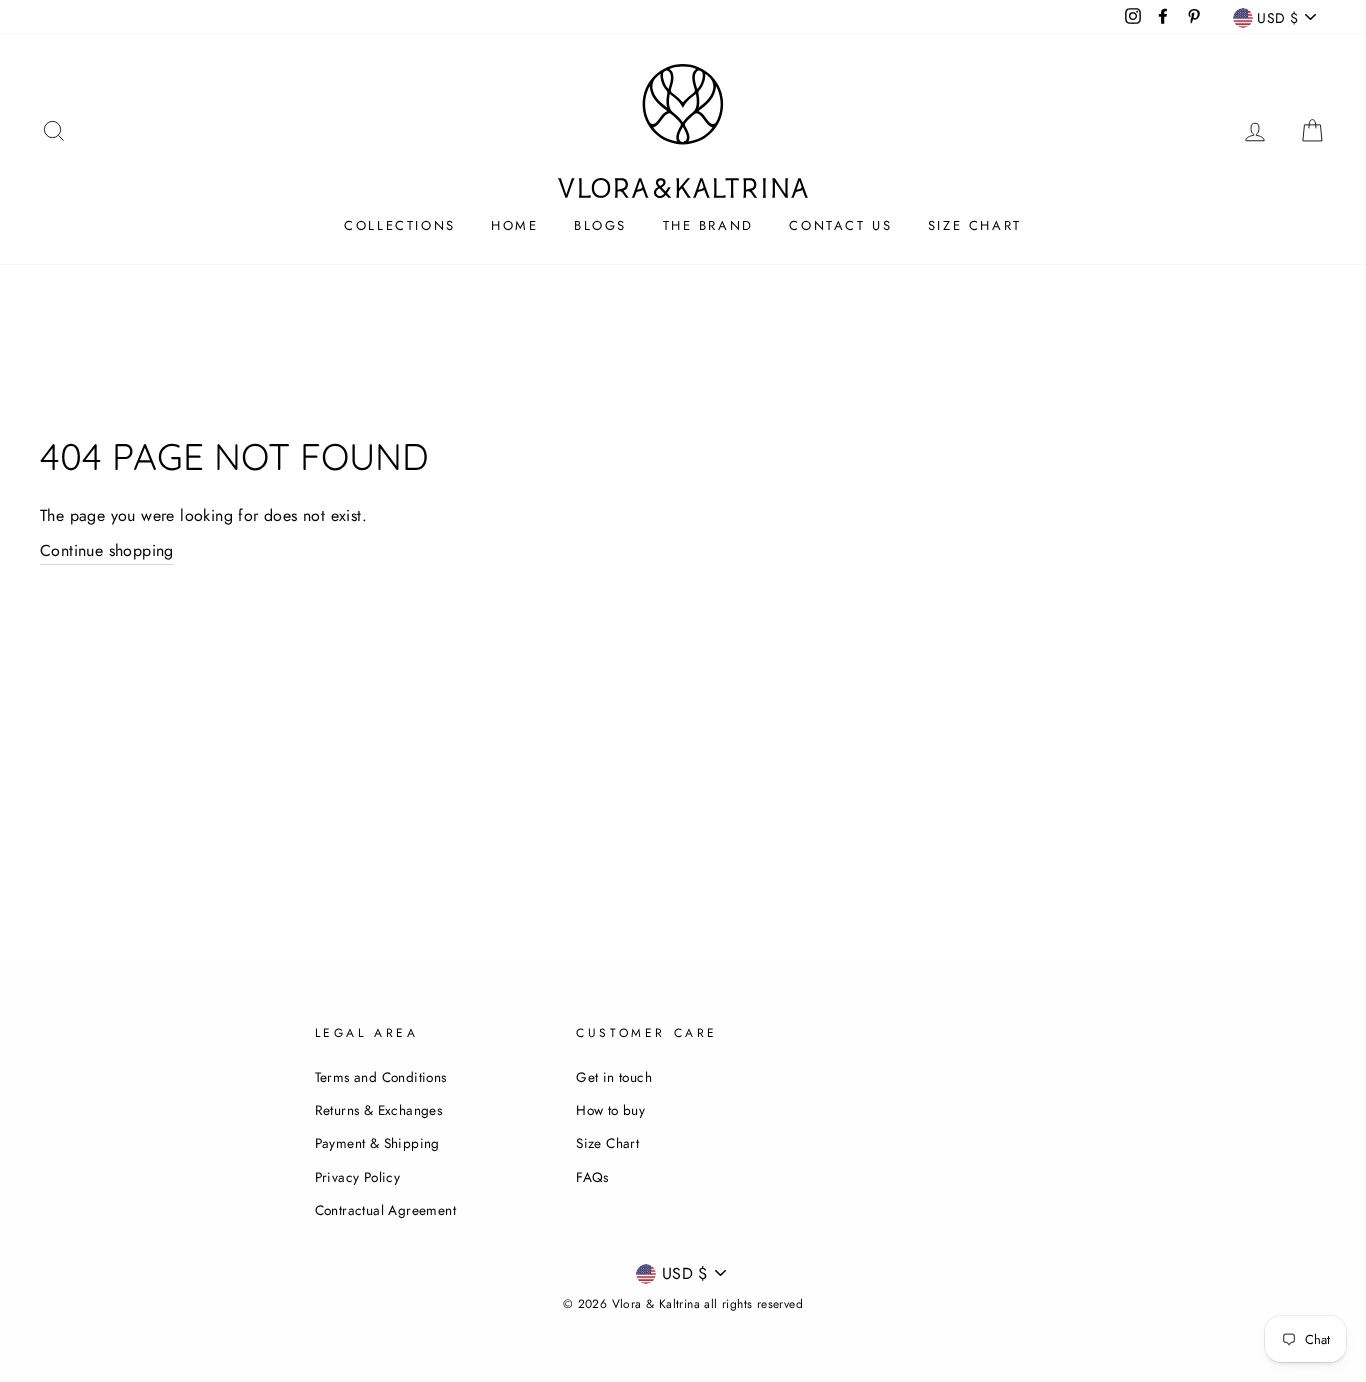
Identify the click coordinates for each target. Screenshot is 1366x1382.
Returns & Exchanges (379, 1110)
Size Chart (975, 225)
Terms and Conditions (381, 1077)
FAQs (592, 1177)
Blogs (600, 225)
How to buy (610, 1110)
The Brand (708, 225)
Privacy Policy (358, 1177)
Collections (400, 225)
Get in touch (614, 1077)
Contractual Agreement (385, 1210)
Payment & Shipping (377, 1143)
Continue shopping (107, 550)
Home (514, 225)
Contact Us (840, 225)
